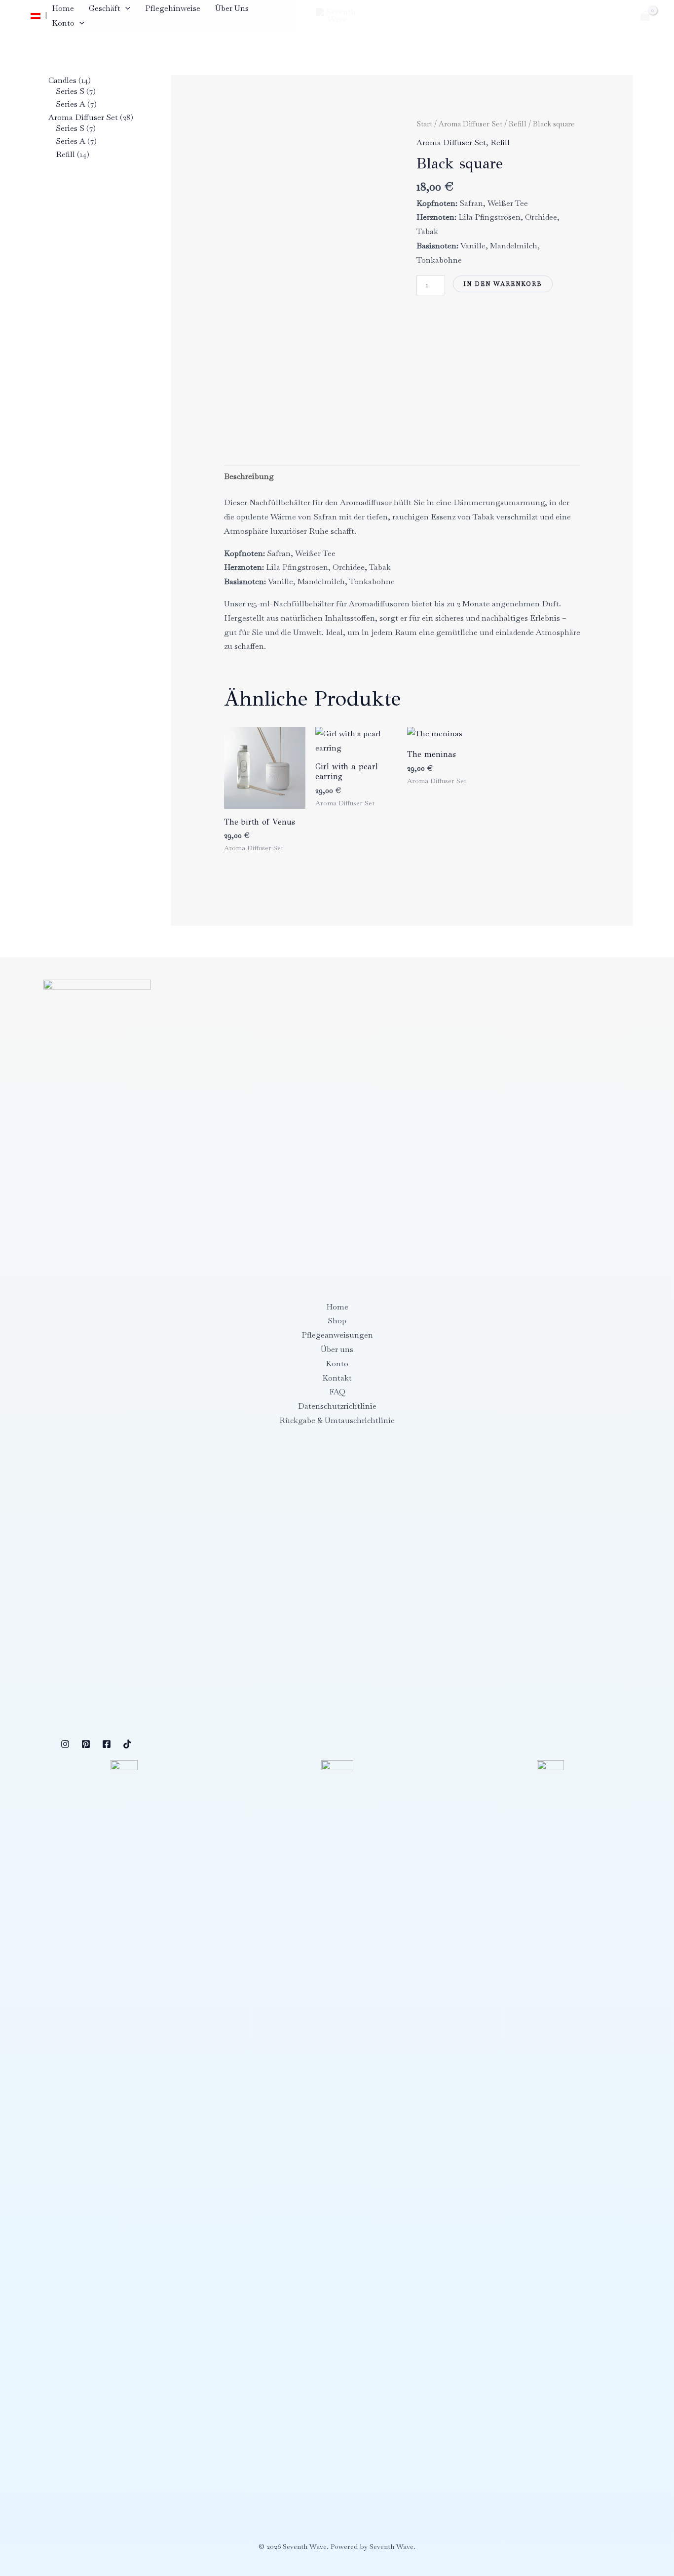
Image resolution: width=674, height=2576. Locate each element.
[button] (125, 8)
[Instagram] (65, 1744)
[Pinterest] (86, 1744)
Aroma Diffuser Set (470, 124)
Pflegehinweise (173, 8)
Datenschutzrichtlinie (337, 1406)
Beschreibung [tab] (249, 476)
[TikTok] (127, 1744)
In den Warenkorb (503, 284)
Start (424, 124)
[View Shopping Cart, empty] (645, 16)
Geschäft (105, 8)
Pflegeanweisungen (337, 1335)
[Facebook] (107, 1744)
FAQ (337, 1392)
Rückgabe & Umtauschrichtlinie (337, 1420)
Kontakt (337, 1378)
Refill (518, 124)
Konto (63, 23)
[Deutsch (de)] (36, 16)
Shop (337, 1321)
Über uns (232, 8)
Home (63, 8)
